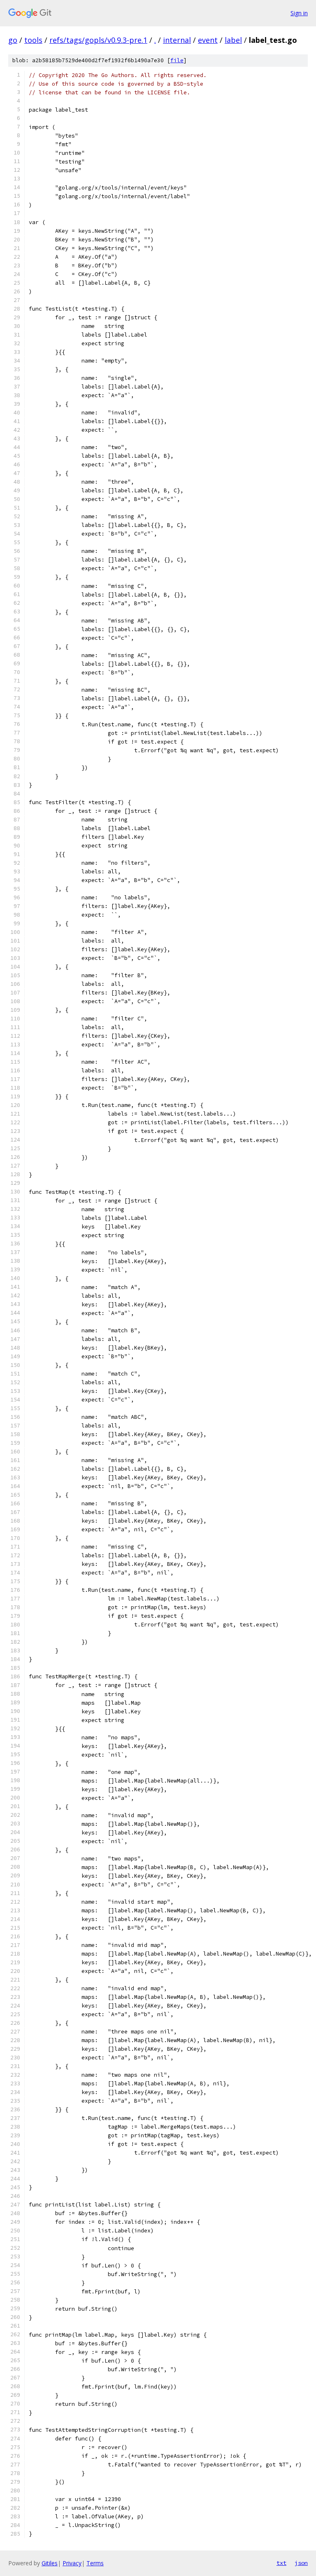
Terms (95, 2563)
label (233, 40)
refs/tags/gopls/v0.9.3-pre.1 (98, 40)
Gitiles (50, 2563)
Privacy (72, 2563)
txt (281, 2563)
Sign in (299, 13)
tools (33, 40)
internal (177, 40)
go (13, 40)
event (208, 40)
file (177, 60)
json (301, 2563)
